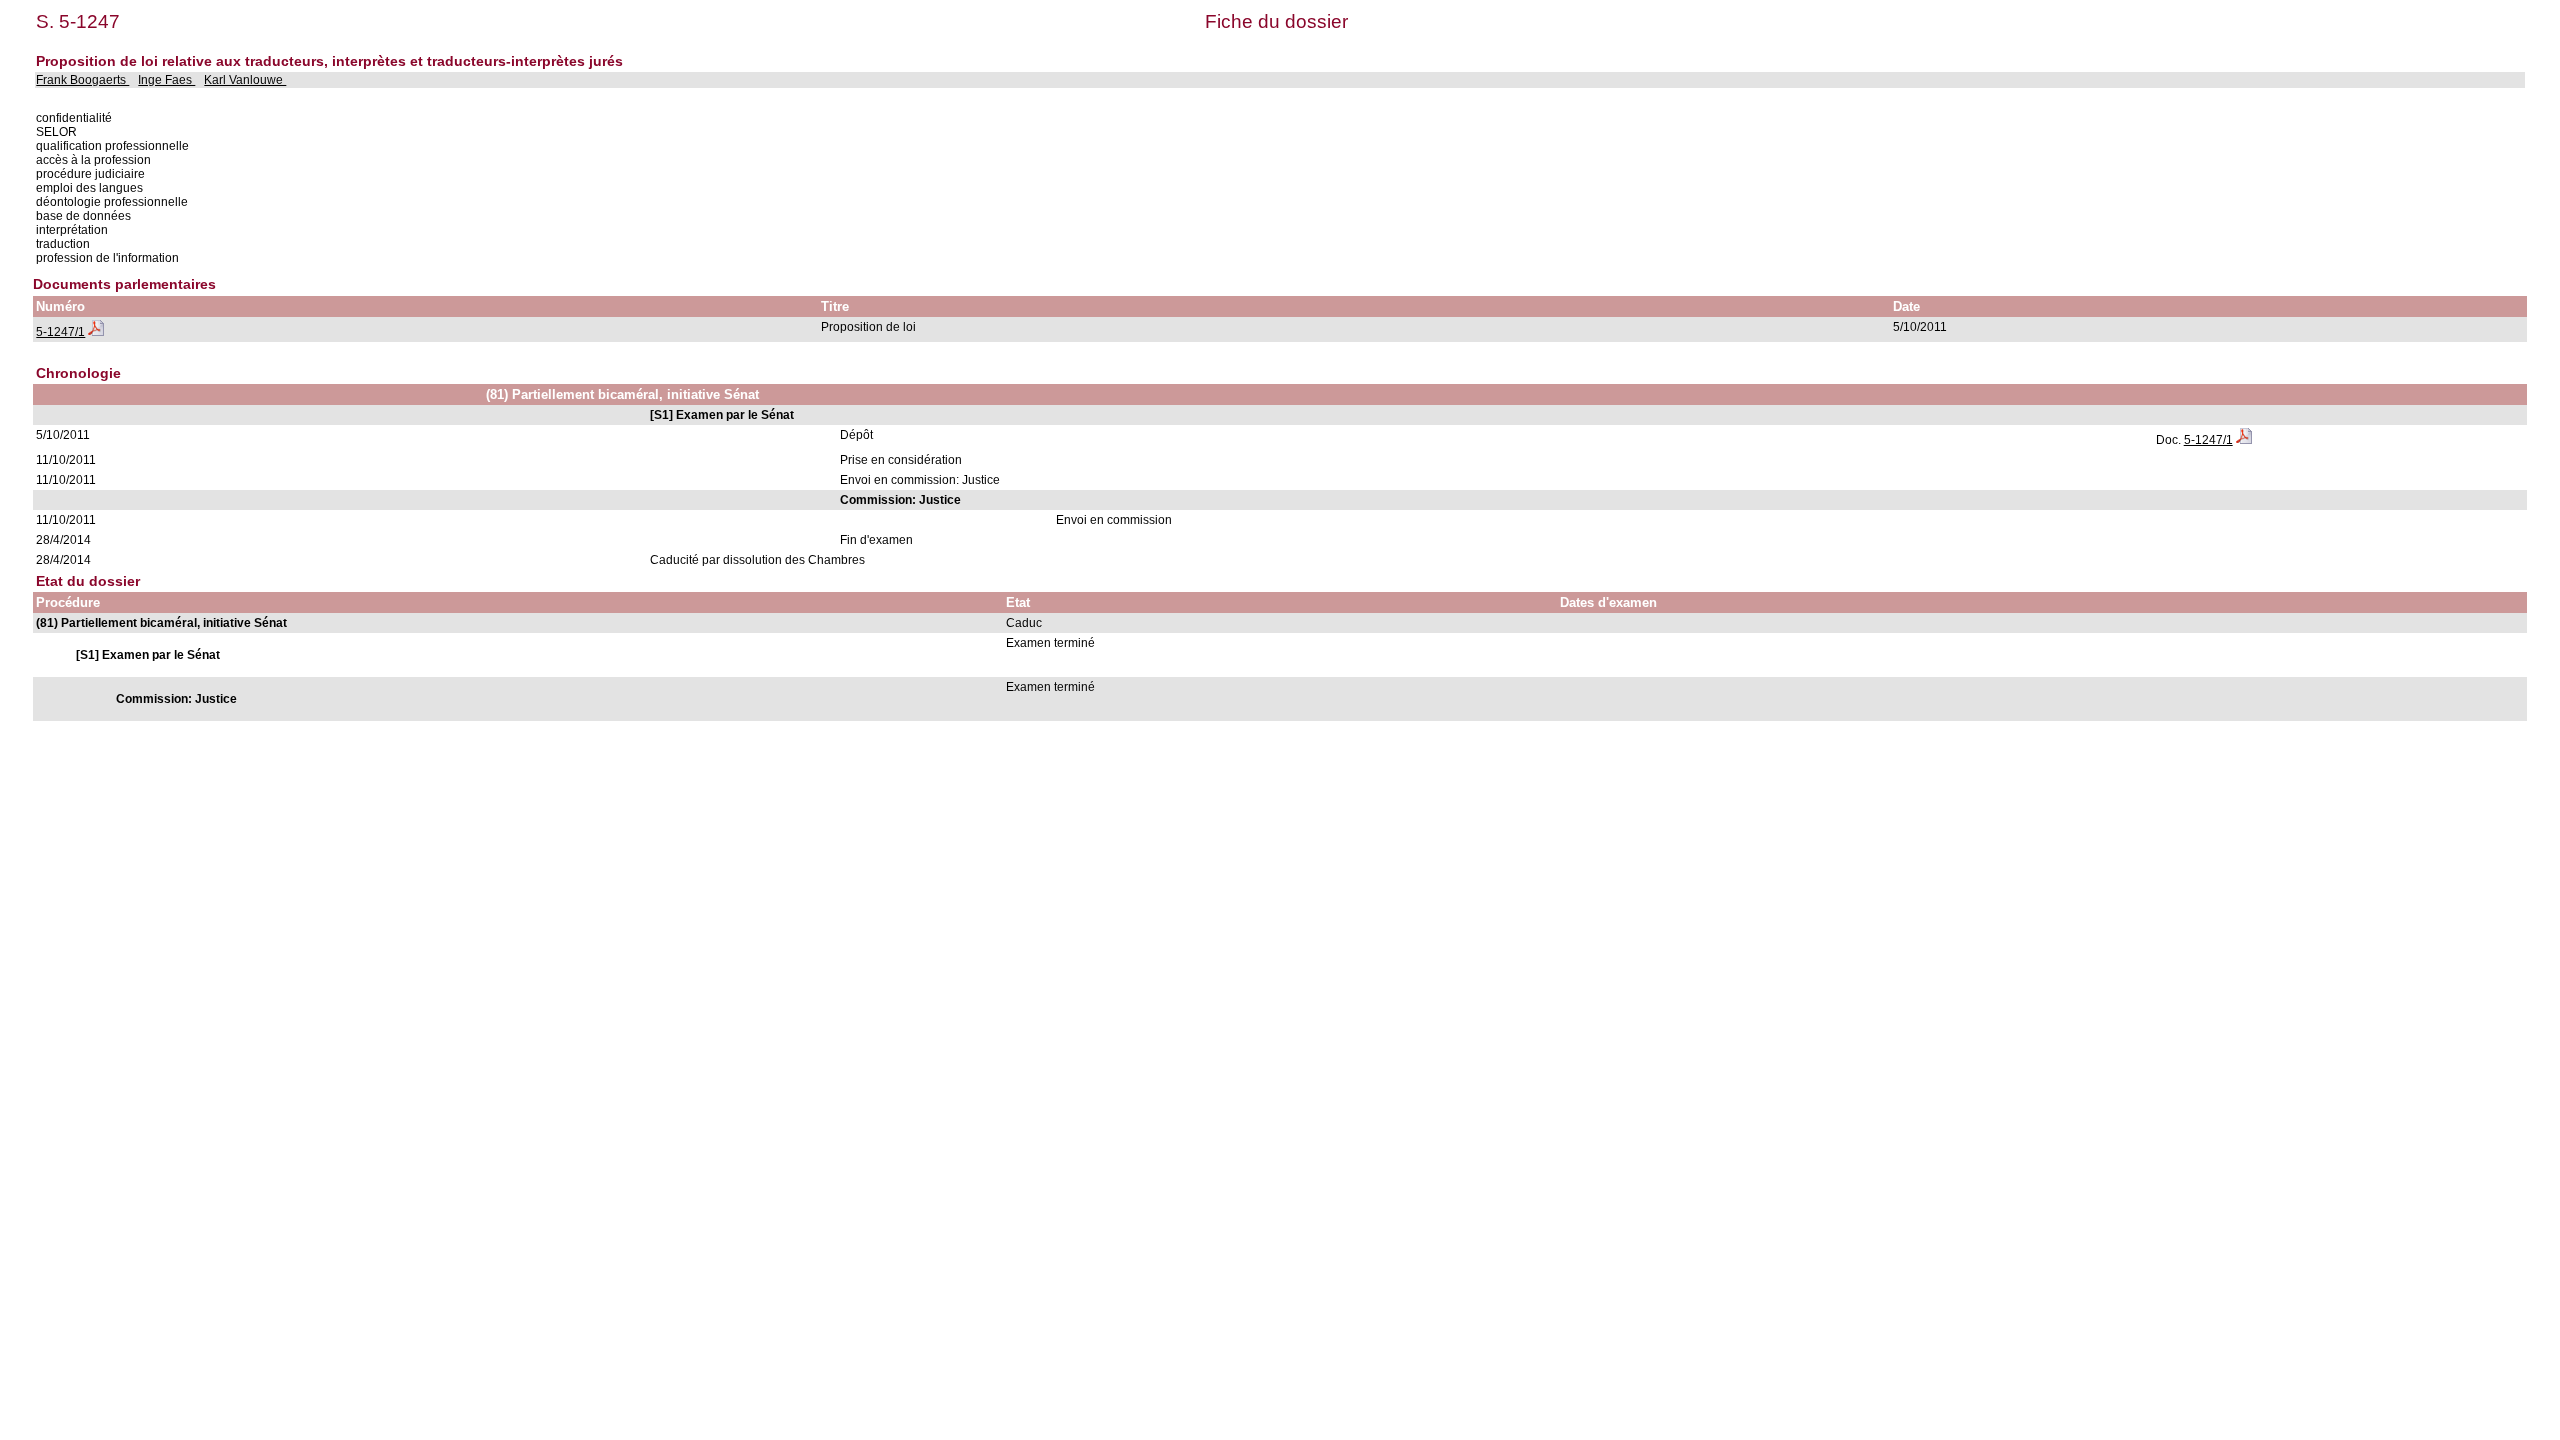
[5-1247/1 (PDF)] (96, 332)
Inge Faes (166, 80)
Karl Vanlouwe (245, 80)
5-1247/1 (60, 332)
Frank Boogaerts (82, 80)
